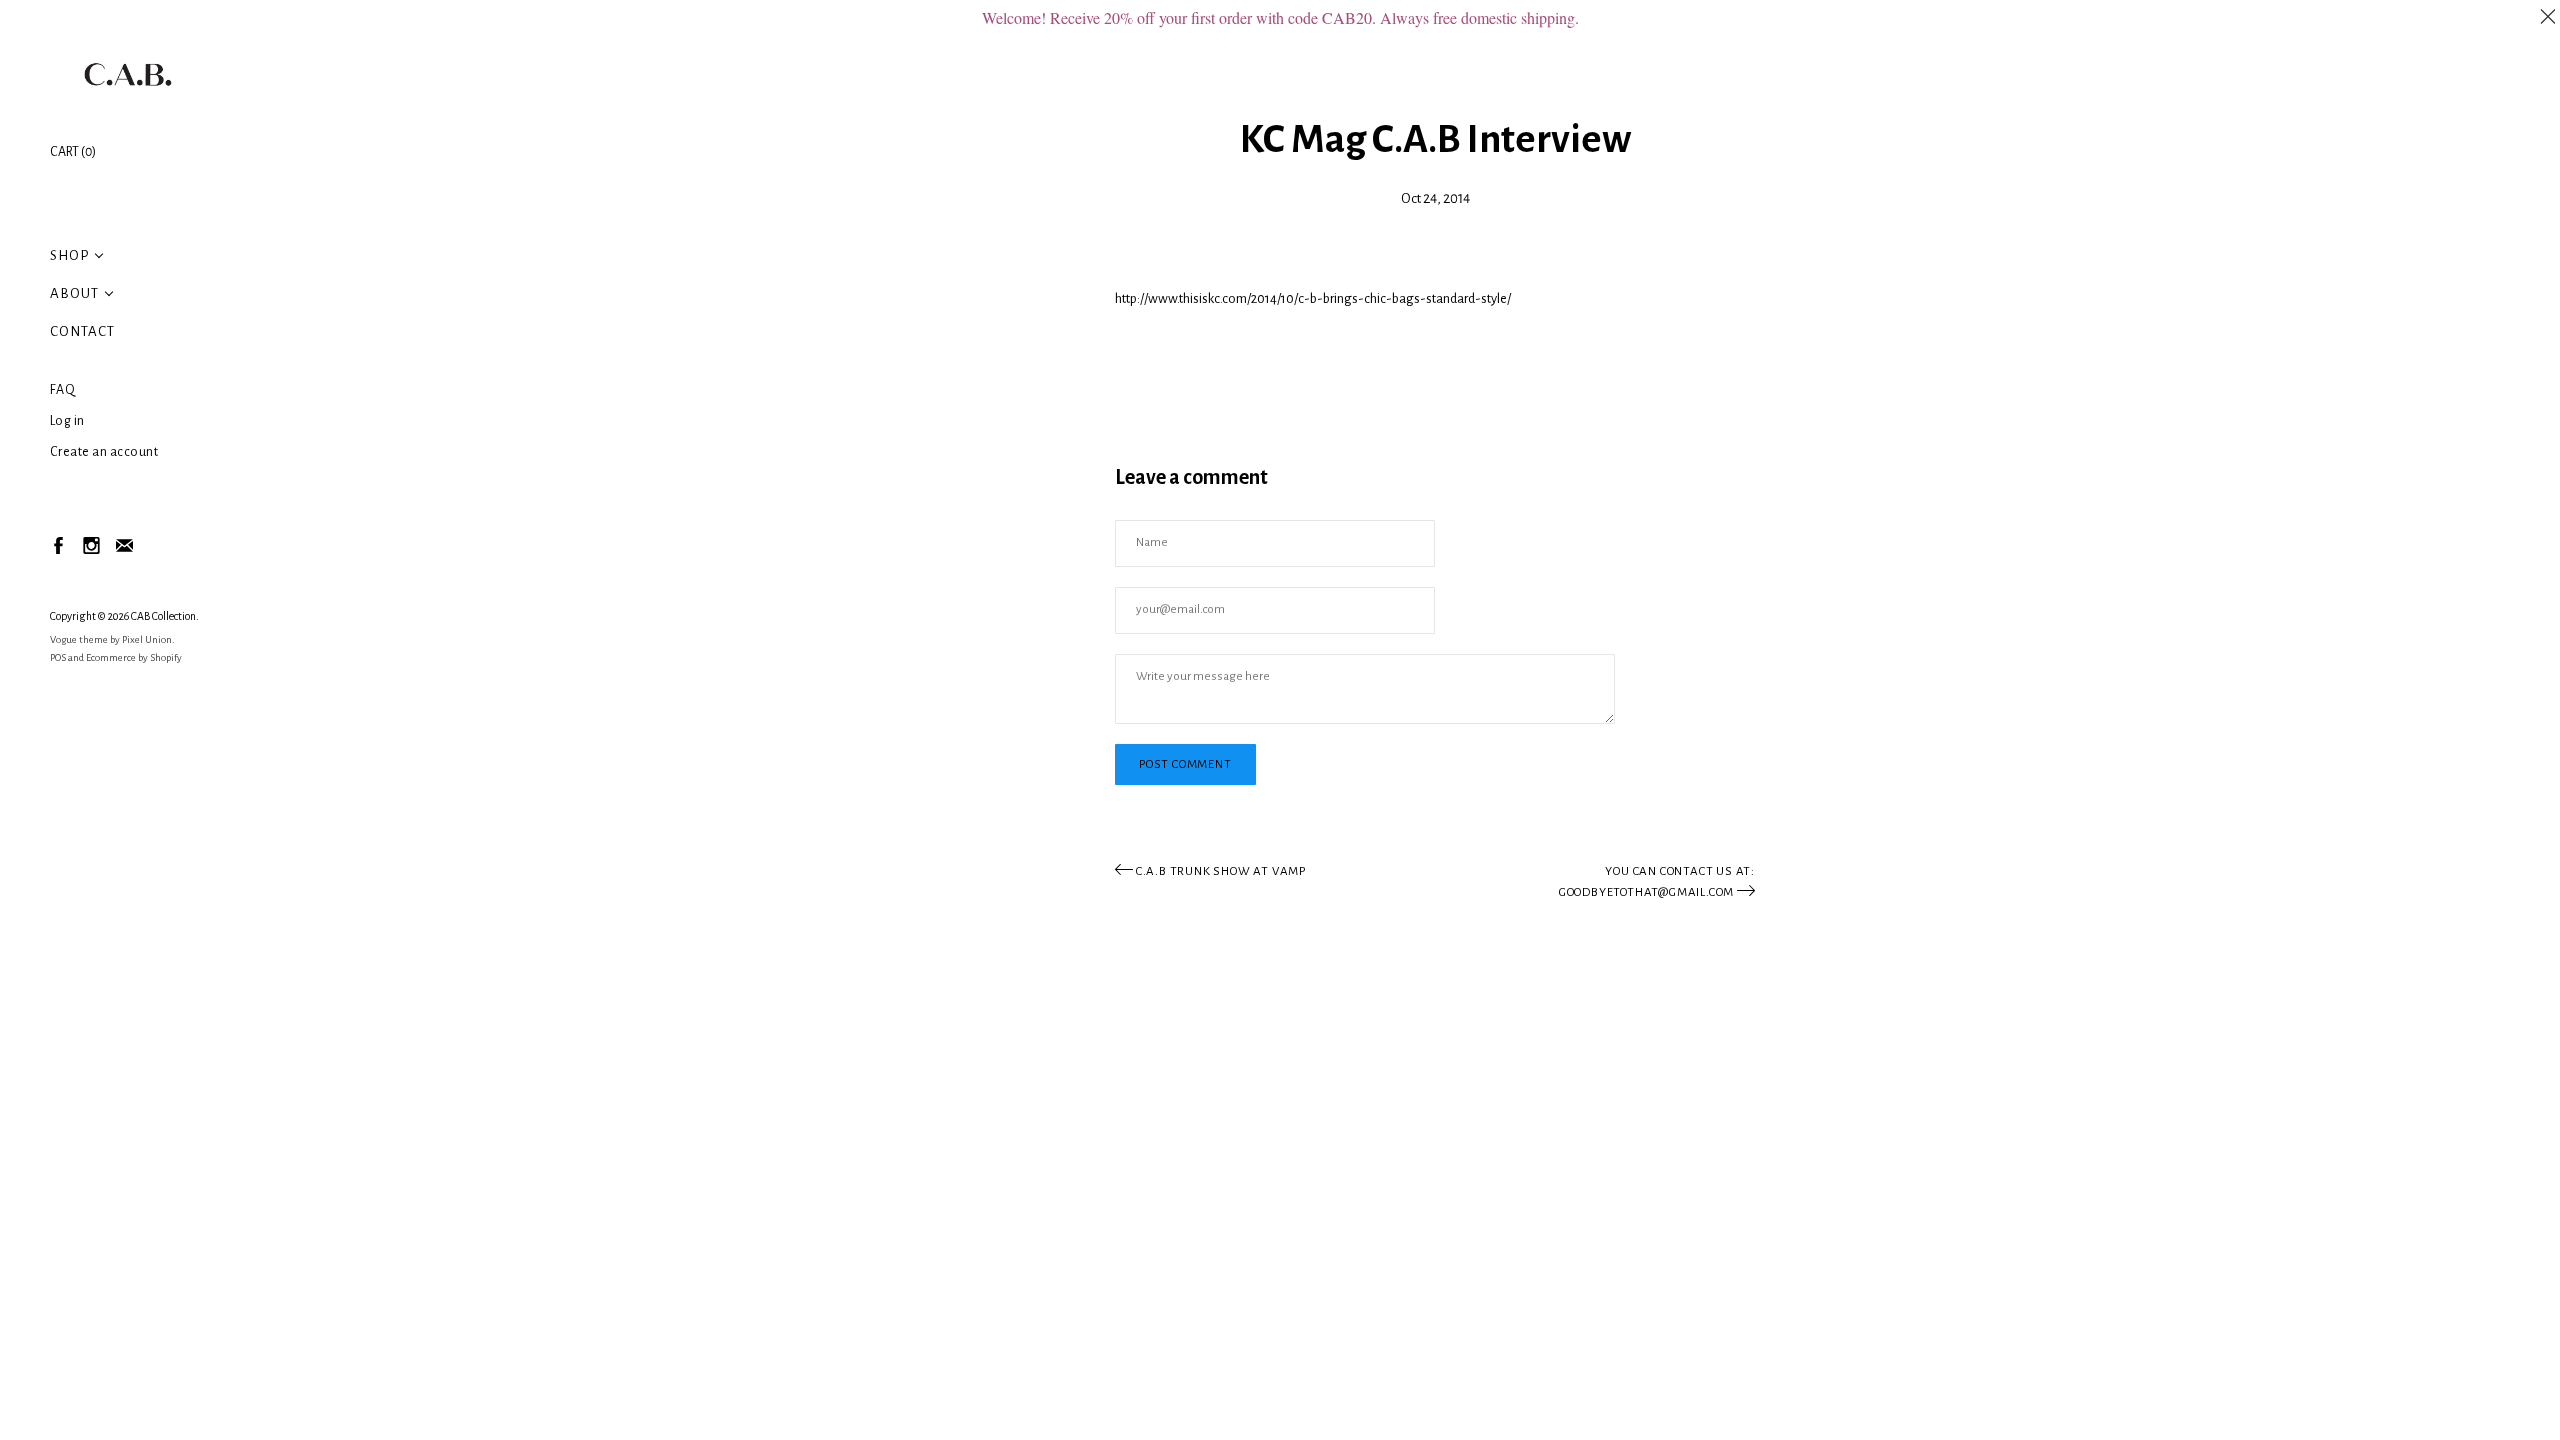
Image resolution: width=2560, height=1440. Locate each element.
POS (58, 657)
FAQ (63, 390)
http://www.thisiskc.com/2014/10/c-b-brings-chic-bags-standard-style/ (1313, 298)
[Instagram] (90, 544)
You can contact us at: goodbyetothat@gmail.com (1657, 882)
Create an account (104, 452)
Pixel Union (147, 639)
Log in (67, 421)
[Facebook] (57, 544)
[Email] (123, 544)
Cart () (73, 152)
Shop (69, 255)
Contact (82, 331)
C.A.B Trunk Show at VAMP (1219, 871)
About (74, 293)
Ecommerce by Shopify (134, 657)
